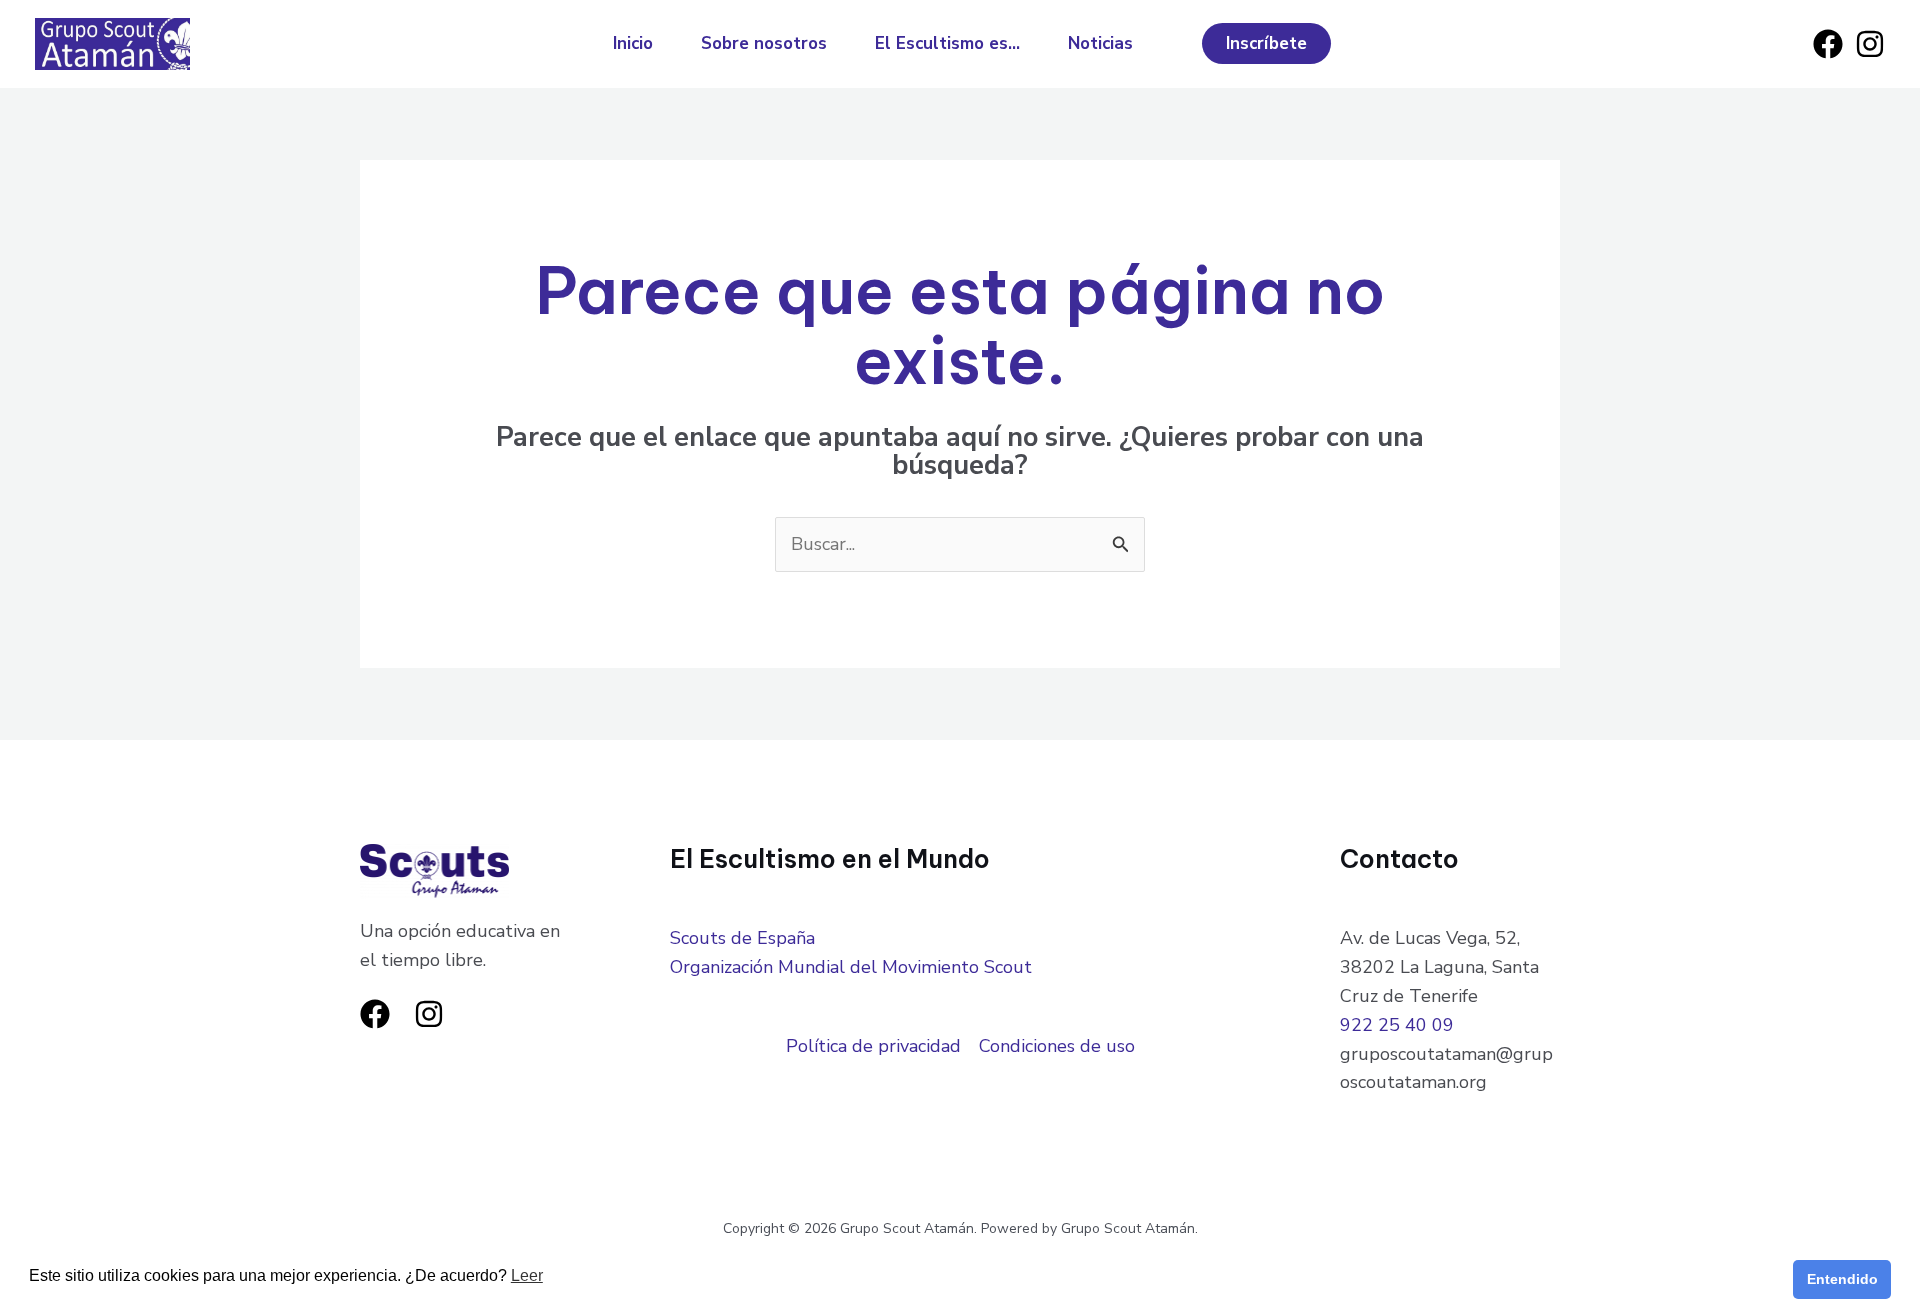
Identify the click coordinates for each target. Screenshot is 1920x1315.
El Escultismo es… (947, 43)
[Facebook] (1828, 44)
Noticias (1100, 43)
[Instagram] (1870, 44)
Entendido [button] (1842, 1279)
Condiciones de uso (1057, 1046)
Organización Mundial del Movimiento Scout (851, 967)
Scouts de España (742, 938)
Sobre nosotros (764, 43)
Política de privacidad (873, 1046)
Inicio (633, 43)
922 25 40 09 (1397, 1025)
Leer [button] (527, 1275)
